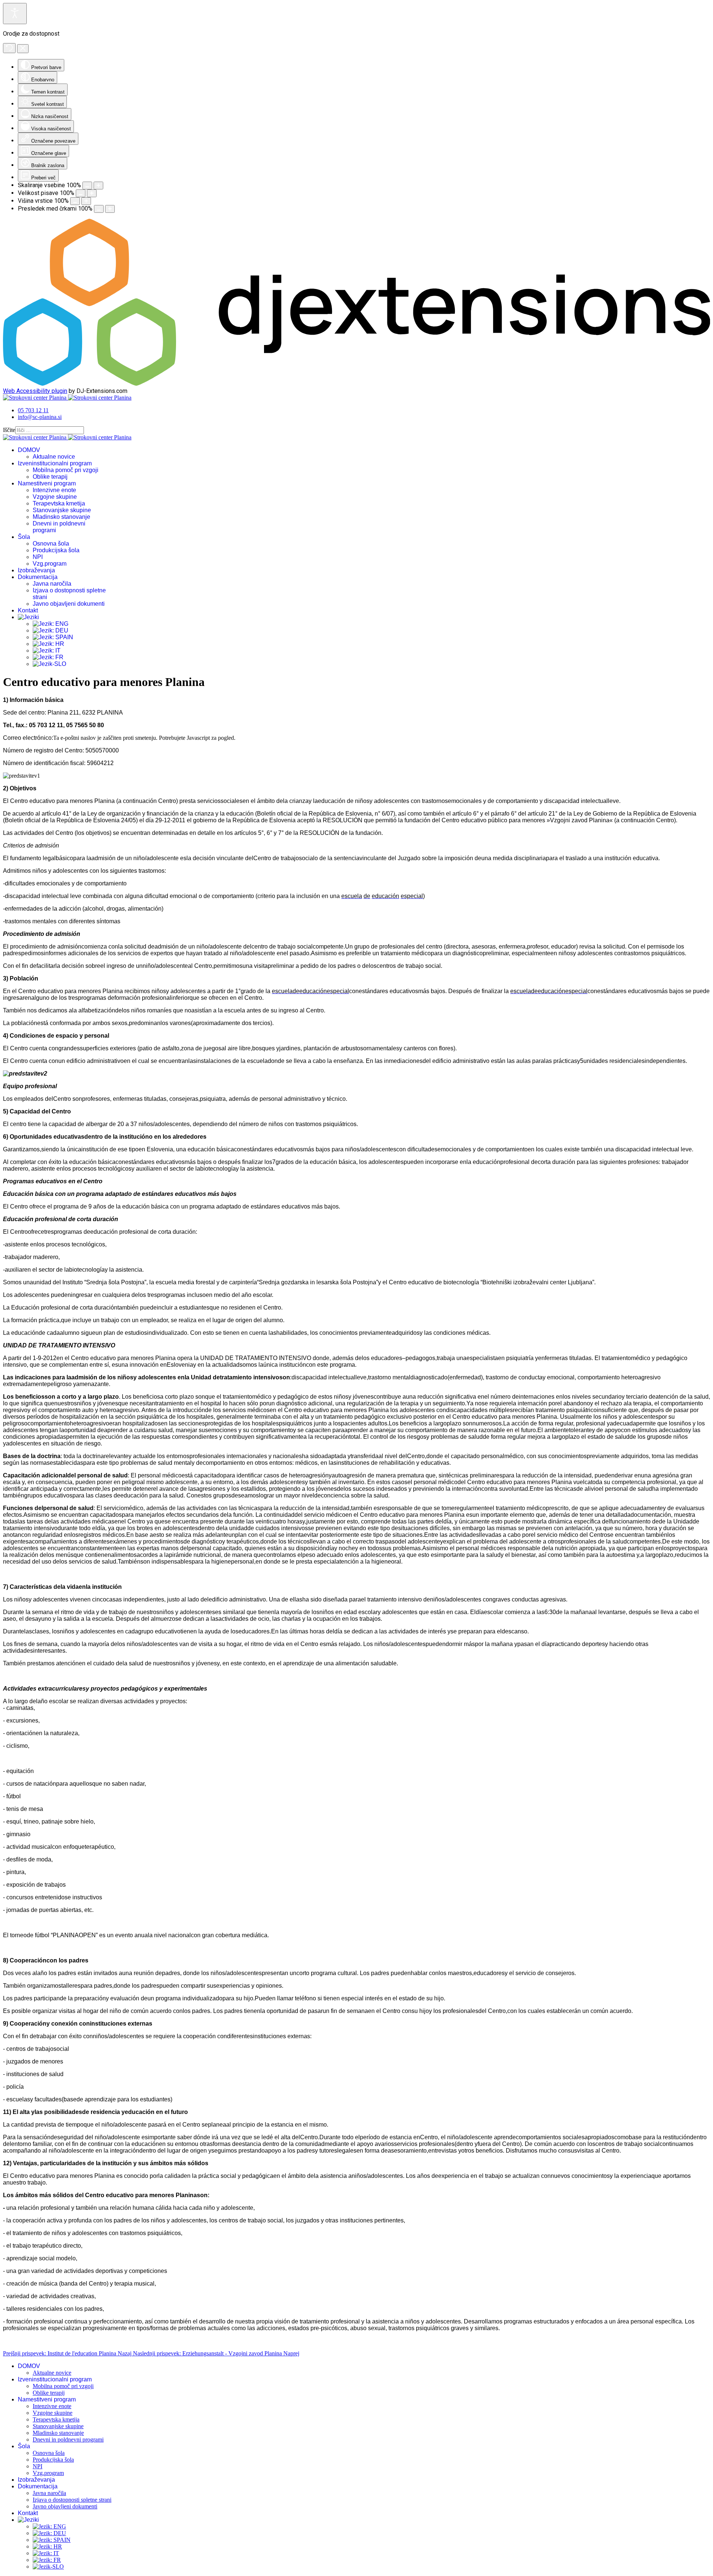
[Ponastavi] (9, 48)
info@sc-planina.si (40, 417)
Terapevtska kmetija (59, 503)
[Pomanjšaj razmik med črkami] (99, 209)
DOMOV (29, 450)
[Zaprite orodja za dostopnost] (23, 49)
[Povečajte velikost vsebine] (98, 186)
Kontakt (28, 610)
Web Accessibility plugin (35, 391)
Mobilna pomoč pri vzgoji (66, 470)
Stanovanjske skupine (62, 510)
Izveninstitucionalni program (55, 463)
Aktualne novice (54, 457)
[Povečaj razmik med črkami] (110, 209)
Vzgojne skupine (55, 497)
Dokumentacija (38, 577)
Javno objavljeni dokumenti (69, 604)
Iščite (9, 430)
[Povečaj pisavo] (92, 193)
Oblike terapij (50, 477)
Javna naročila (52, 584)
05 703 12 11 (33, 410)
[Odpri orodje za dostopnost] (15, 14)
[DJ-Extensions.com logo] (356, 384)
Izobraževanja (36, 570)
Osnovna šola (51, 544)
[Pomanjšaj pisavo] (81, 193)
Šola (24, 537)
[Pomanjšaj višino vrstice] (75, 201)
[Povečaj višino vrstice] (86, 201)
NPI (38, 557)
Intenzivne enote (54, 490)
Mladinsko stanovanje (61, 517)
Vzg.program (50, 564)
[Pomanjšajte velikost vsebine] (87, 186)
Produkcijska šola (56, 550)
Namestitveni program (47, 483)
